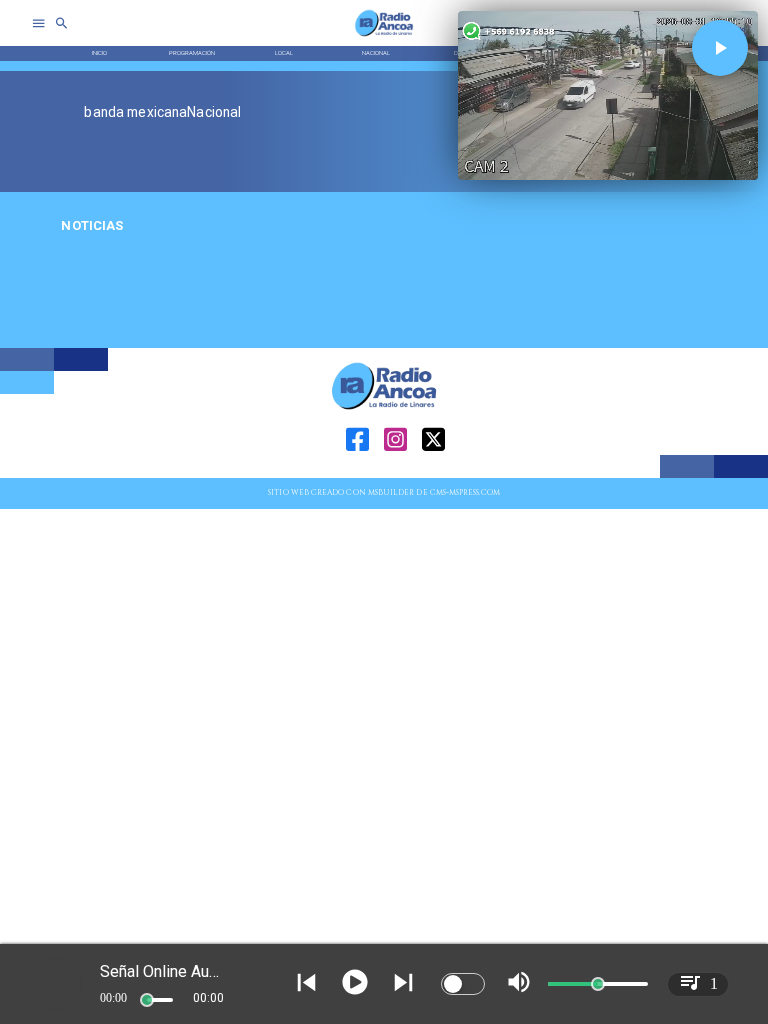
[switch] (463, 984)
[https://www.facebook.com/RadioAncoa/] (357, 475)
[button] (720, 48)
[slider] (147, 1000)
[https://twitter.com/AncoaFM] (433, 475)
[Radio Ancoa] (384, 35)
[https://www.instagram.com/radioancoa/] (395, 475)
